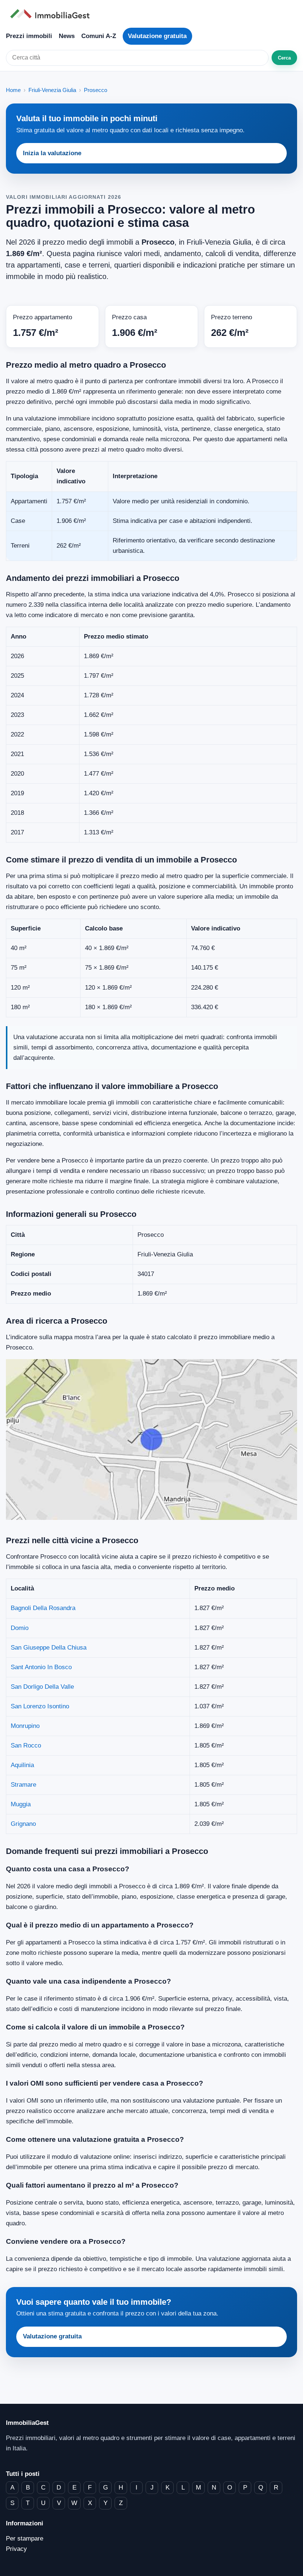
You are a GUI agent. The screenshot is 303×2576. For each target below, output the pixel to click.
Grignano (23, 1824)
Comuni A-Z (99, 36)
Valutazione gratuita (157, 36)
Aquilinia (22, 1765)
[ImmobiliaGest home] (151, 14)
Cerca (284, 58)
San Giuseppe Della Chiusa (49, 1648)
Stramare (23, 1785)
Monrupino (25, 1726)
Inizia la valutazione (52, 153)
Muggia (21, 1804)
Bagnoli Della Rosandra (43, 1608)
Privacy (16, 2549)
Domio (20, 1628)
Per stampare (25, 2538)
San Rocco (26, 1745)
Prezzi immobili (29, 36)
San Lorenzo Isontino (40, 1706)
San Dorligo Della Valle (42, 1687)
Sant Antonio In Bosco (41, 1667)
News (67, 36)
